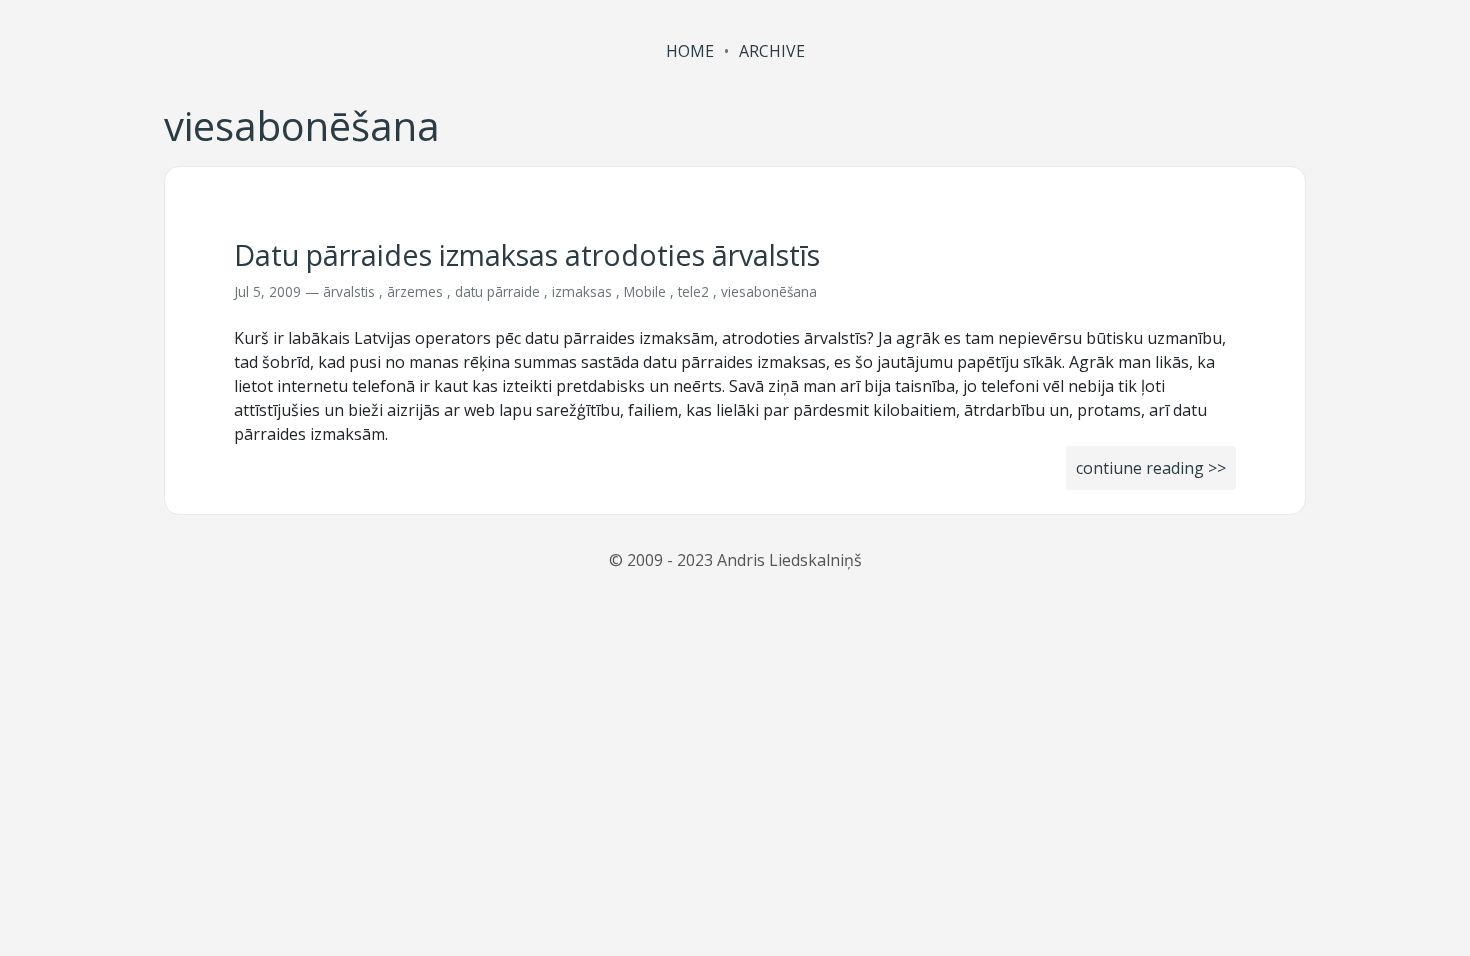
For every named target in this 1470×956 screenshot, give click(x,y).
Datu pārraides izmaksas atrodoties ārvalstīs (527, 254)
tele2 (693, 291)
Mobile (645, 291)
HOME (690, 51)
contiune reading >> (1151, 468)
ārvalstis (349, 291)
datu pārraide (497, 291)
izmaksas (582, 291)
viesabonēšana (769, 291)
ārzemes (415, 291)
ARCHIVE (772, 51)
